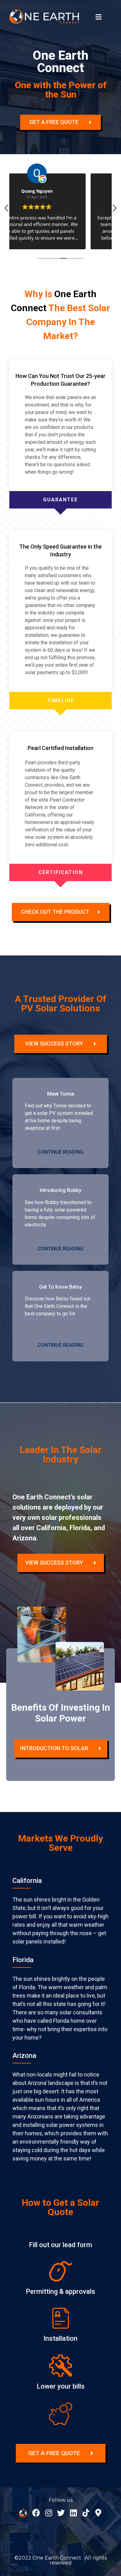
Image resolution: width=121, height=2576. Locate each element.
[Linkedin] (73, 2513)
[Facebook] (36, 2513)
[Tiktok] (86, 2513)
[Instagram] (49, 2513)
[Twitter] (61, 2513)
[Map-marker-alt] (98, 2513)
